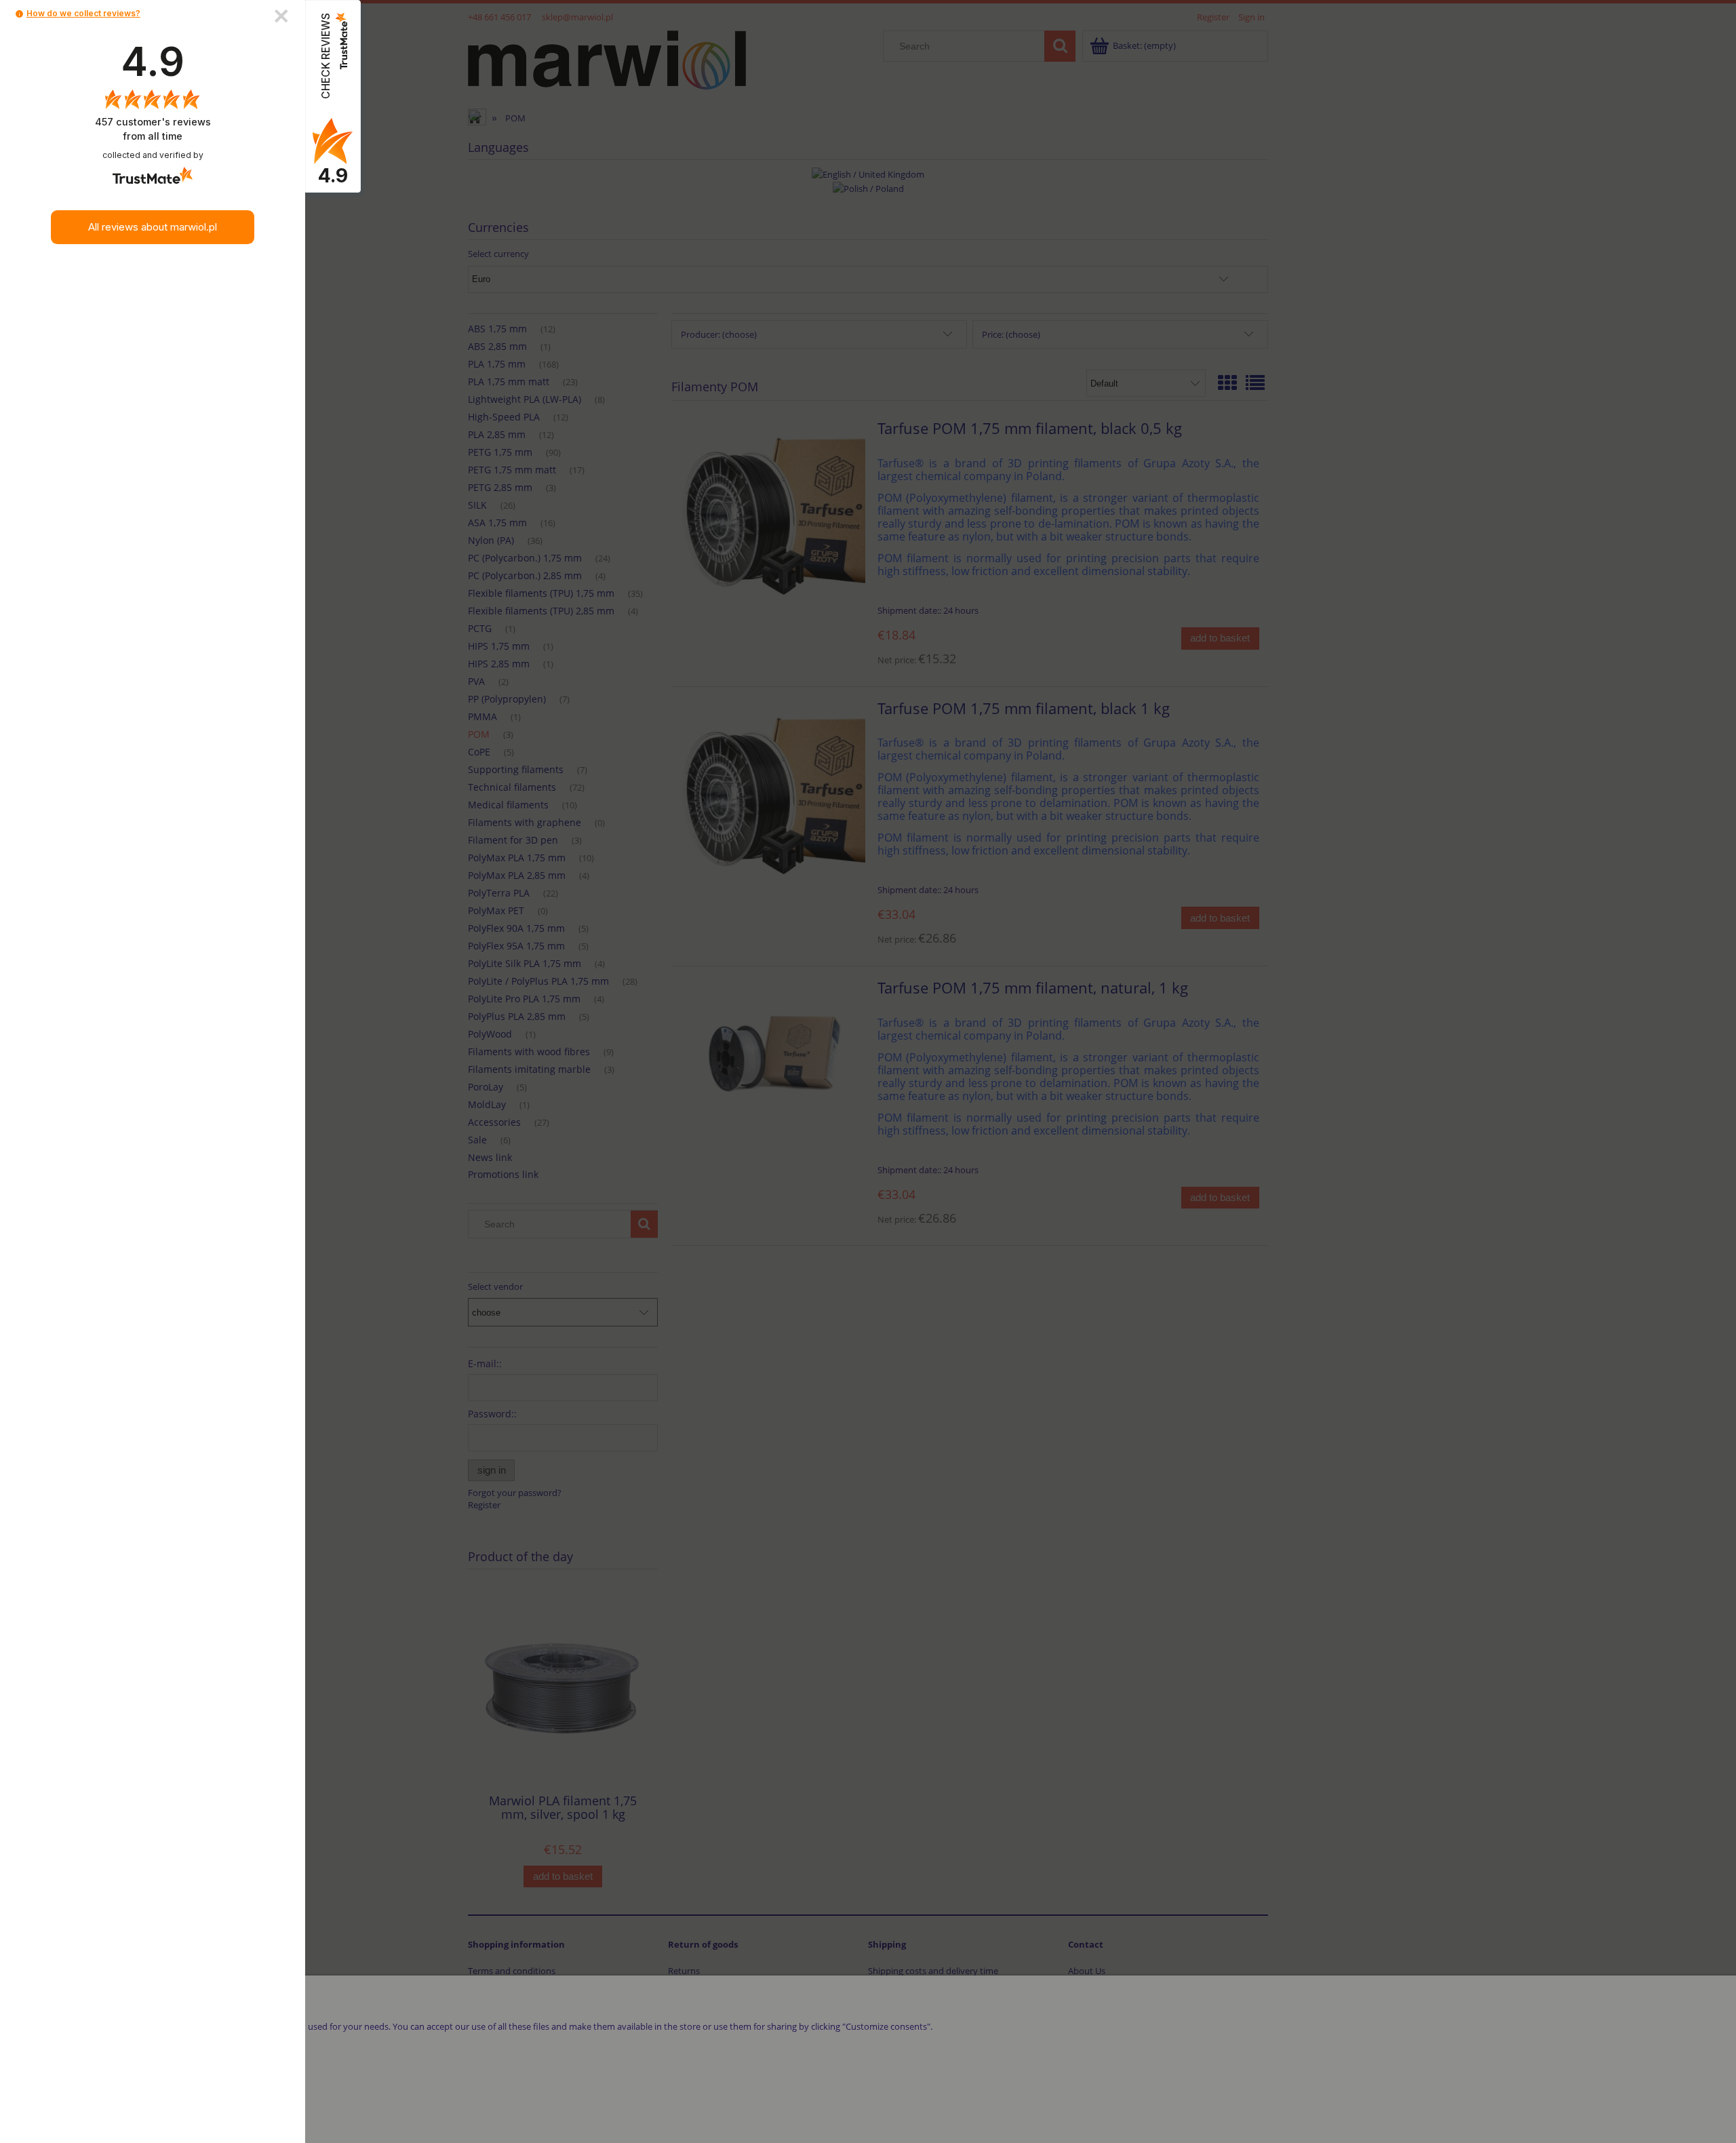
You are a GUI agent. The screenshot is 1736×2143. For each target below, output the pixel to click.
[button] (19, 14)
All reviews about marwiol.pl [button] (153, 227)
